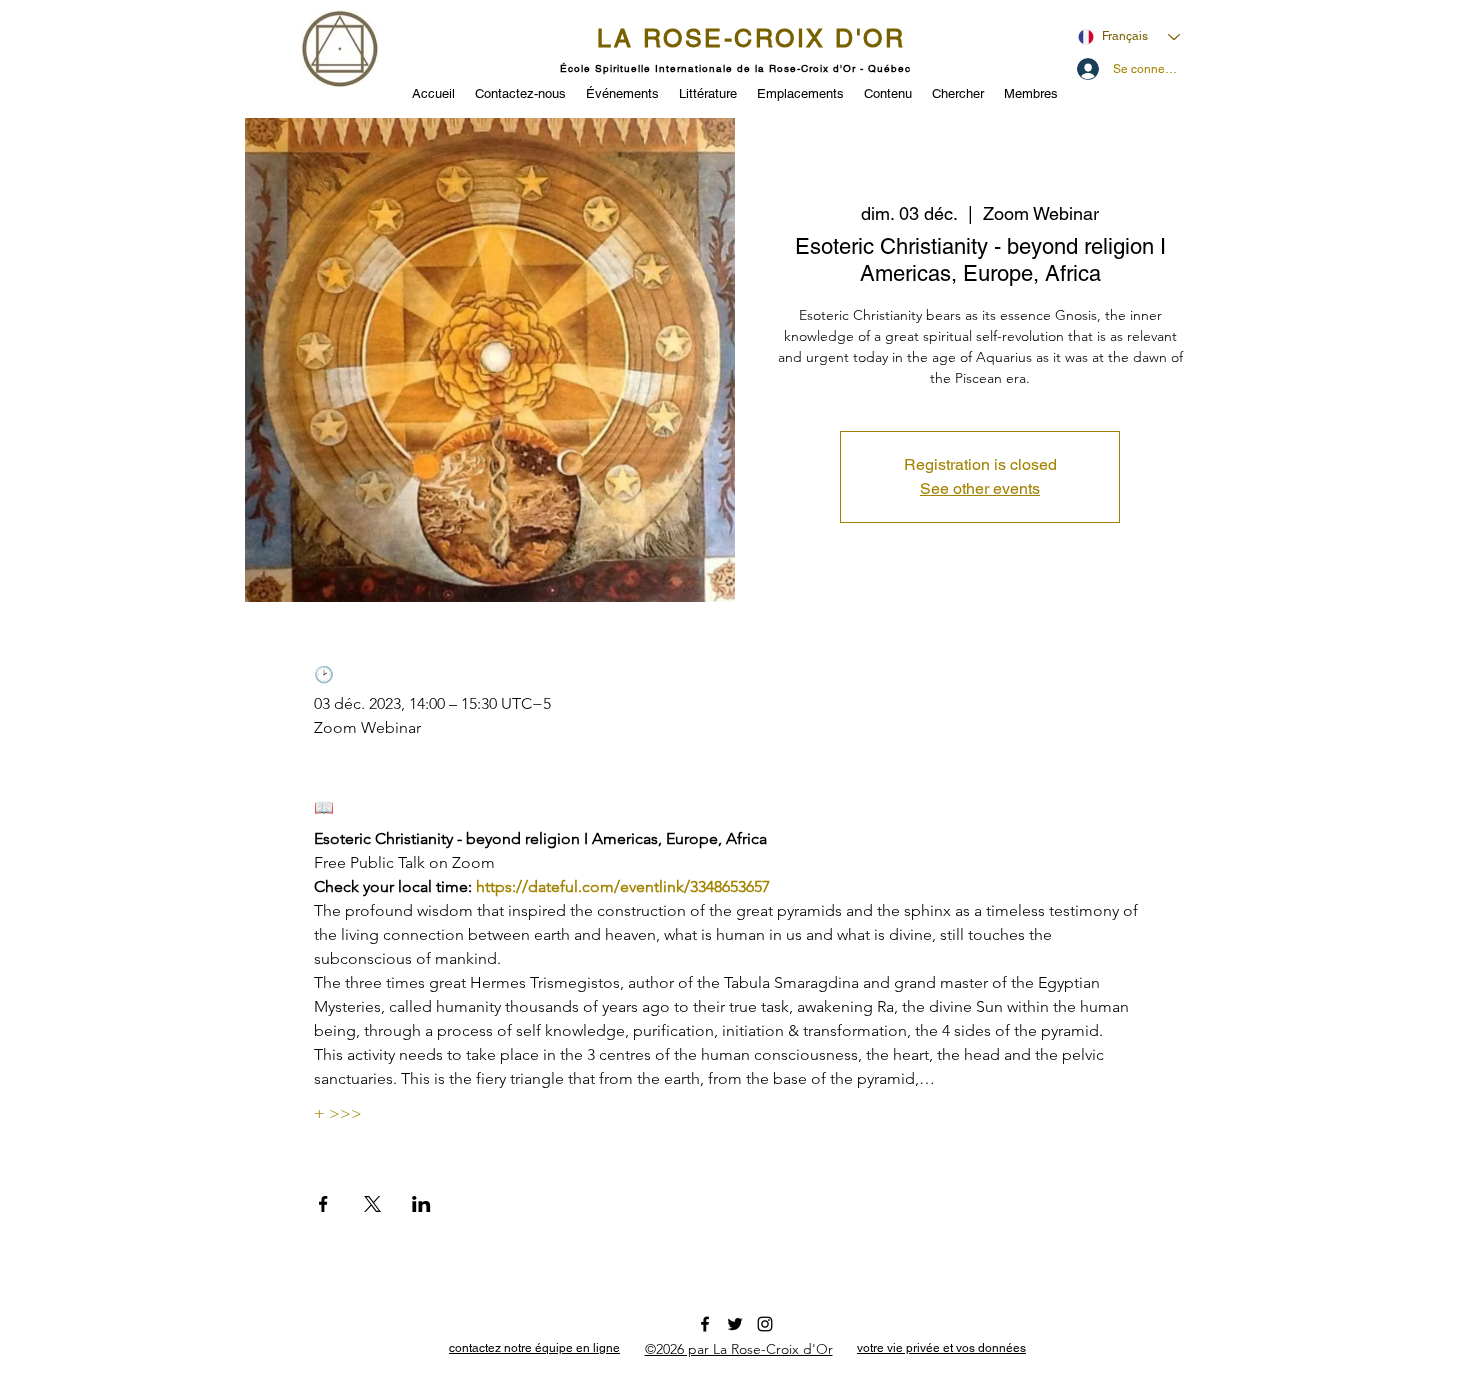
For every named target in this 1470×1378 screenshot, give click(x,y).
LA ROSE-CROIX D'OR (751, 38)
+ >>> (338, 1113)
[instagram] (765, 1324)
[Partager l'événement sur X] (372, 1204)
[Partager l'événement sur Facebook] (323, 1204)
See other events (980, 488)
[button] (622, 92)
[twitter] (735, 1324)
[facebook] (705, 1324)
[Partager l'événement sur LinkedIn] (421, 1204)
